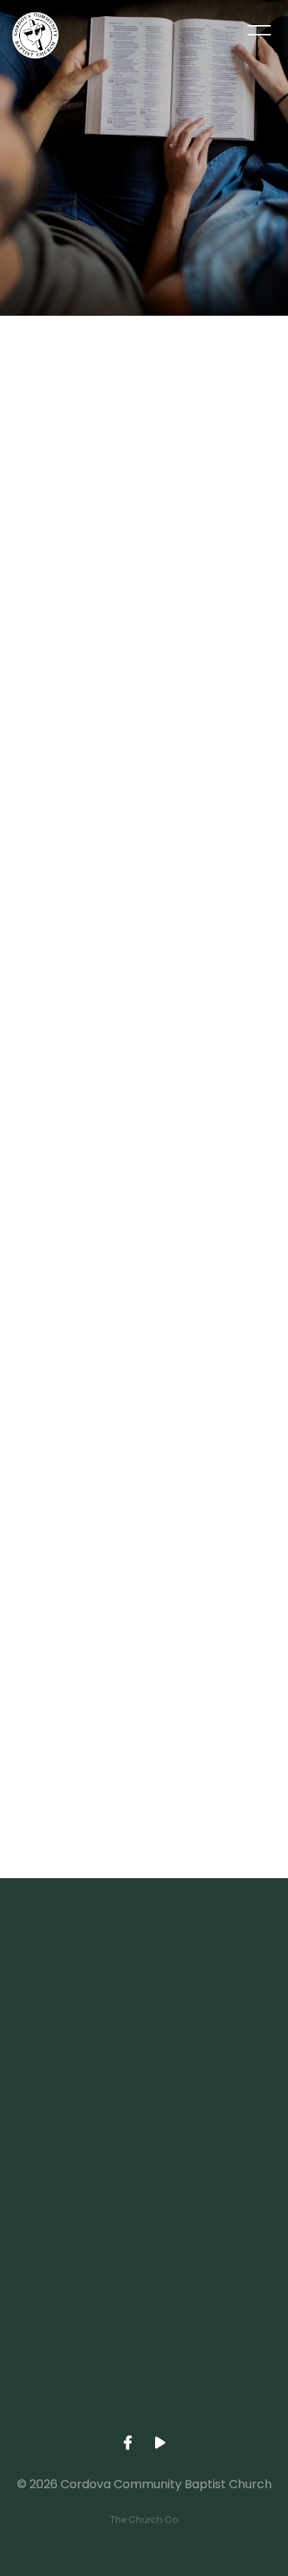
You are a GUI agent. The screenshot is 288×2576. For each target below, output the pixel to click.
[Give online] (144, 2334)
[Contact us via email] (144, 1959)
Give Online (144, 2417)
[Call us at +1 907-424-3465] (144, 2084)
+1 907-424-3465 (144, 2167)
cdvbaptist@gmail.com (144, 2042)
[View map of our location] (144, 2209)
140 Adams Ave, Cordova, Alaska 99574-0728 (144, 2292)
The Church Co (144, 2520)
